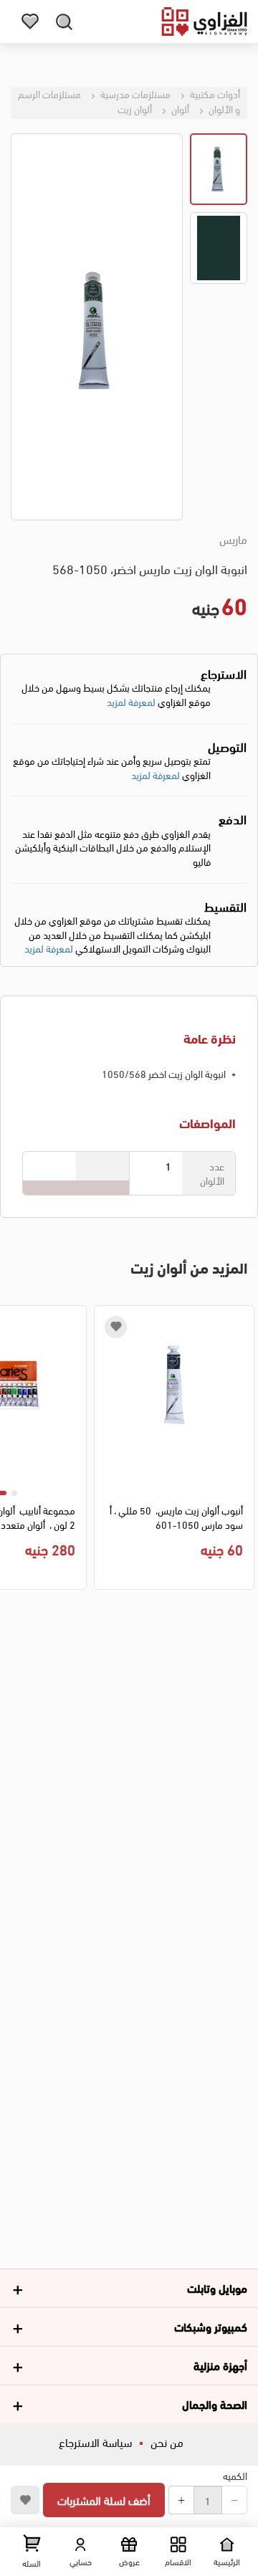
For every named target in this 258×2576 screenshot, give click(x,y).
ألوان (179, 109)
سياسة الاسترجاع (95, 2442)
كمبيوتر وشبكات (211, 2326)
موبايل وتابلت (217, 2288)
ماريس (233, 539)
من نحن (167, 2442)
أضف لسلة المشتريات (104, 2500)
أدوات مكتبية (214, 94)
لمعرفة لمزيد (131, 701)
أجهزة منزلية (220, 2365)
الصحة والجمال (215, 2404)
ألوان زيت (135, 109)
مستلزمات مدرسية (134, 94)
